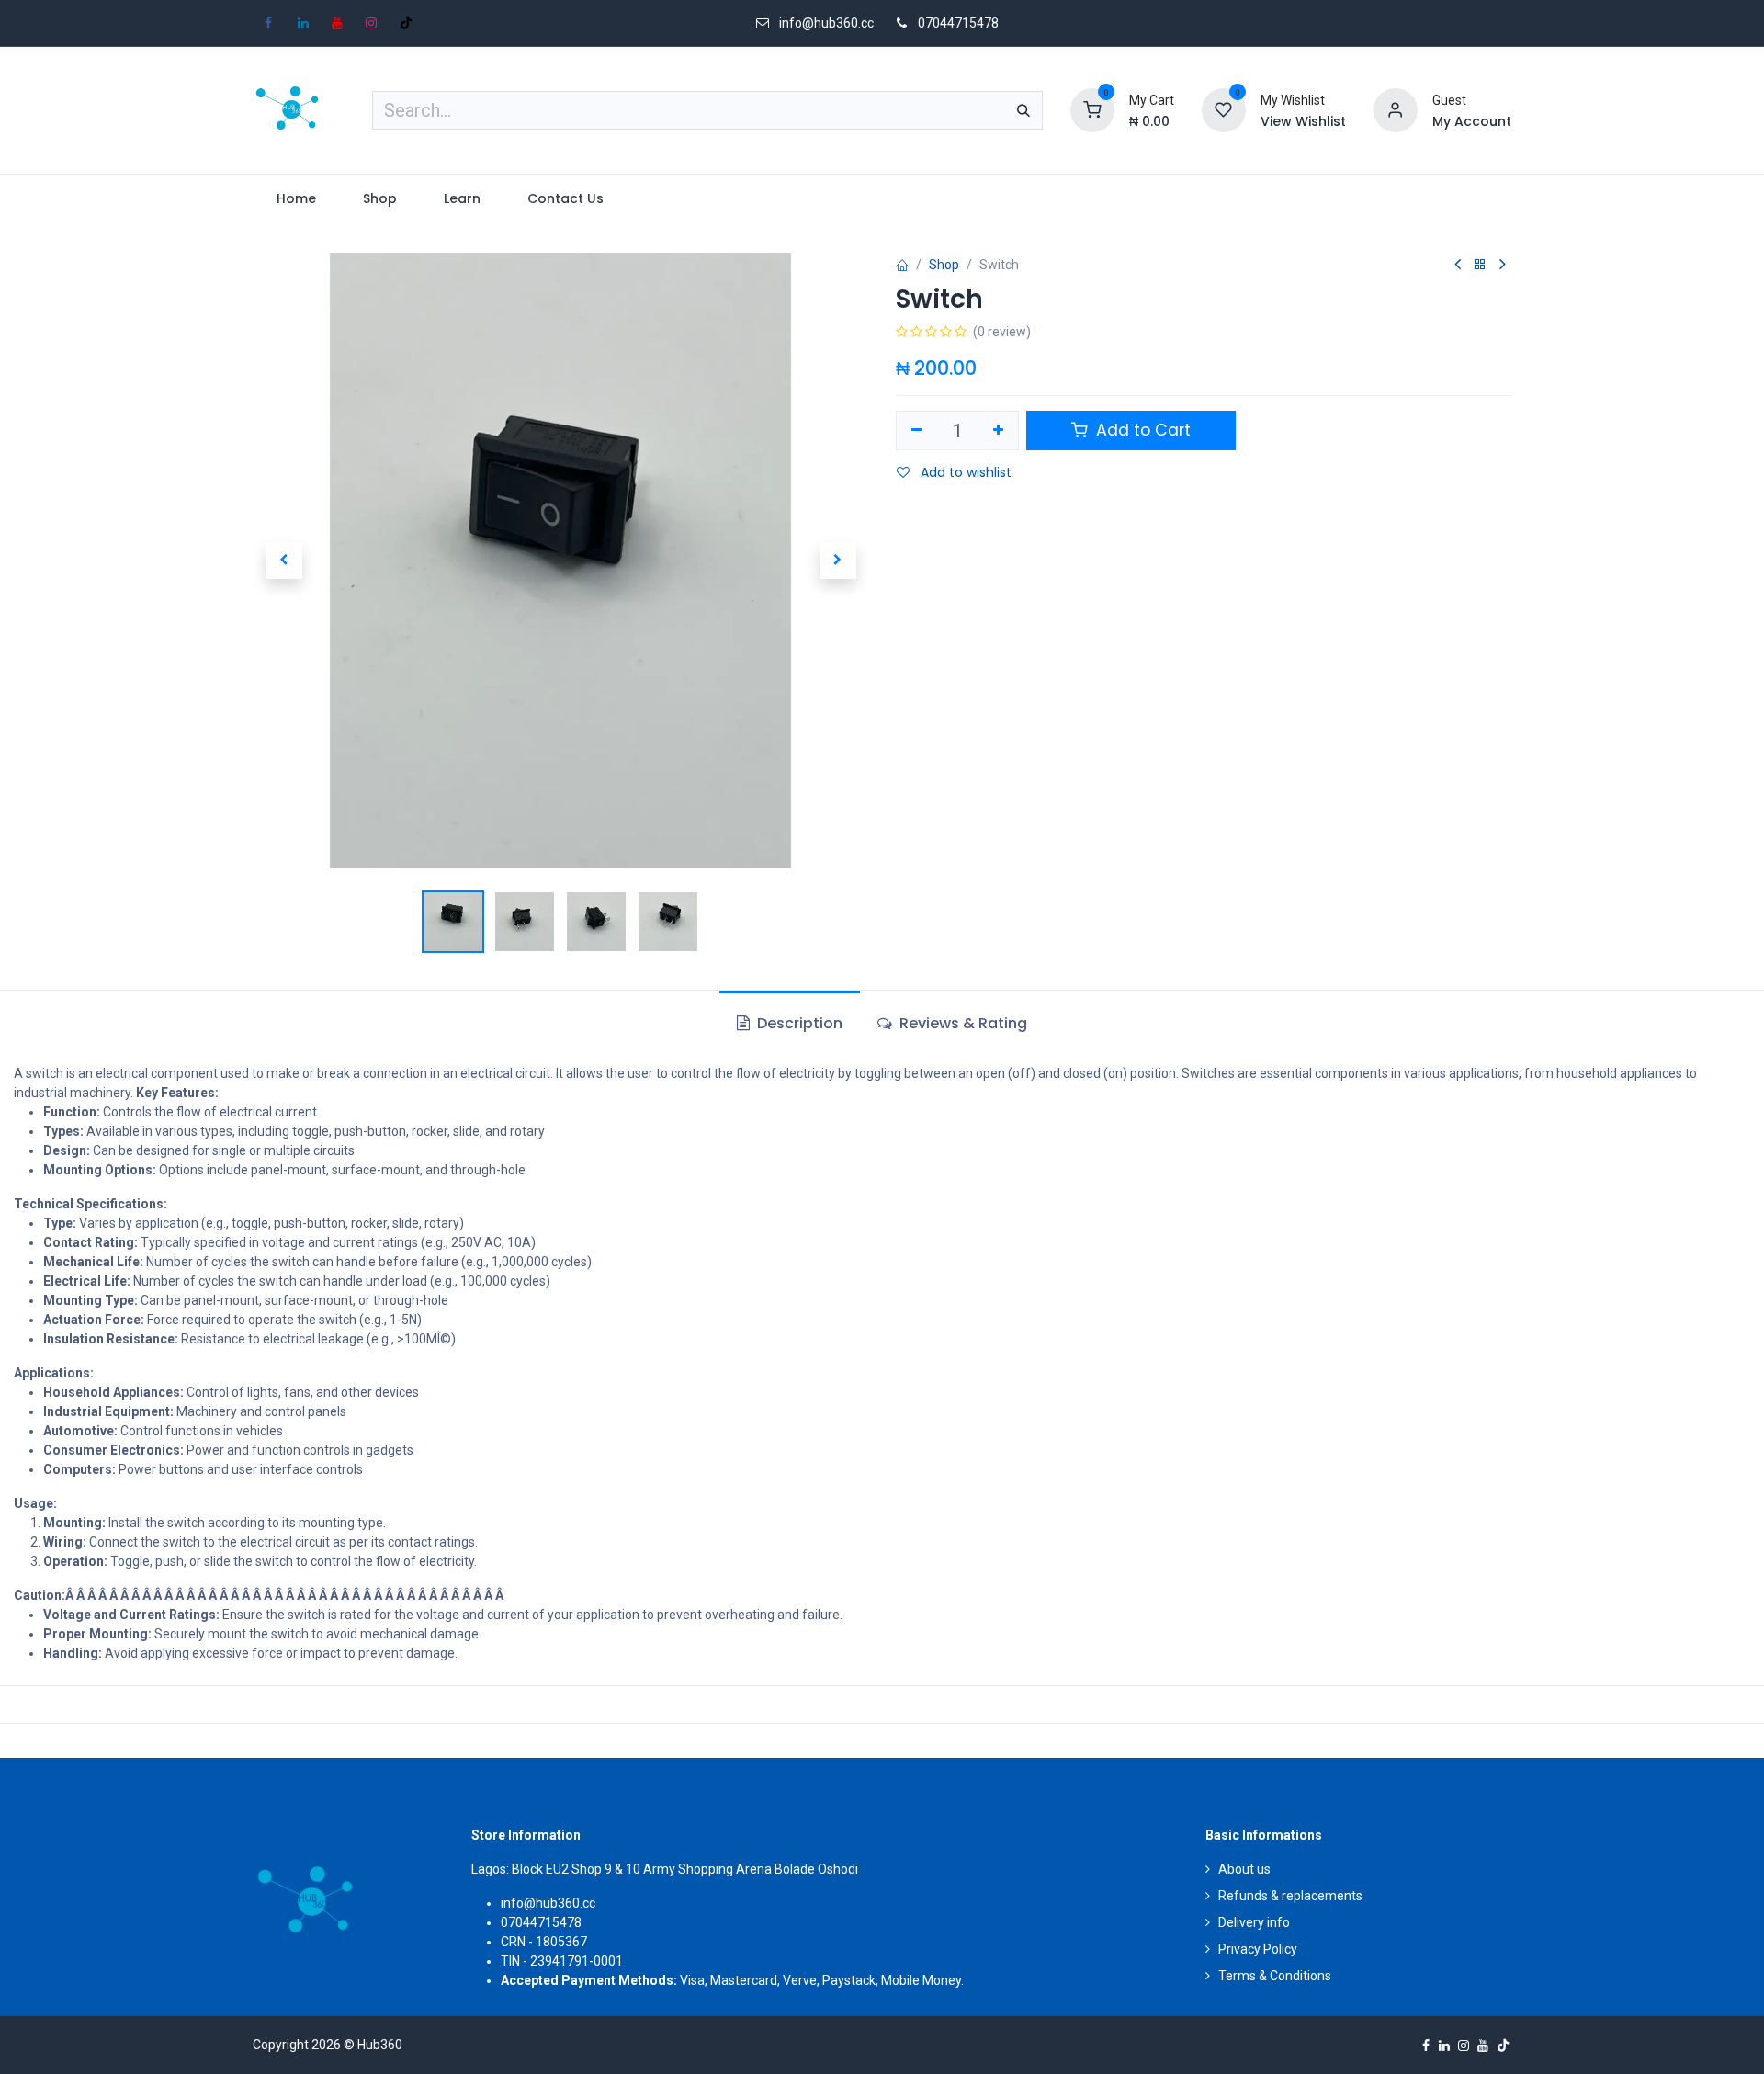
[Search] (1023, 110)
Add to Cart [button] (1141, 430)
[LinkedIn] (303, 23)
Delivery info (1254, 1922)
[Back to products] (1480, 265)
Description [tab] (798, 1023)
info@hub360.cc (548, 1903)
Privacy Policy (1258, 1949)
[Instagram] (371, 23)
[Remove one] (916, 431)
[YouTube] (337, 23)
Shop (944, 265)
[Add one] (999, 431)
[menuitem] (296, 199)
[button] (283, 561)
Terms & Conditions (1275, 1976)
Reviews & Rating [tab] (961, 1023)
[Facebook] (268, 23)
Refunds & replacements (1290, 1896)
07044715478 (958, 23)
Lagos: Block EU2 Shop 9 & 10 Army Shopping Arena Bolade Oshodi (665, 1869)
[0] (1092, 109)
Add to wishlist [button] (964, 472)
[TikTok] (406, 23)
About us (1244, 1869)
